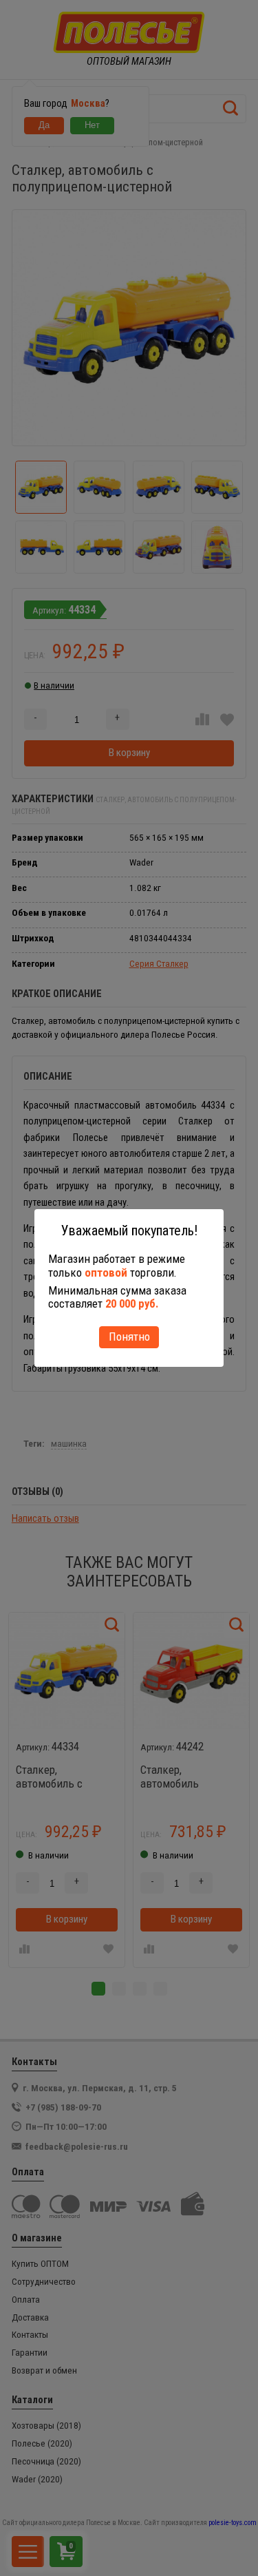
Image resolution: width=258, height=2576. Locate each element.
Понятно (129, 1337)
